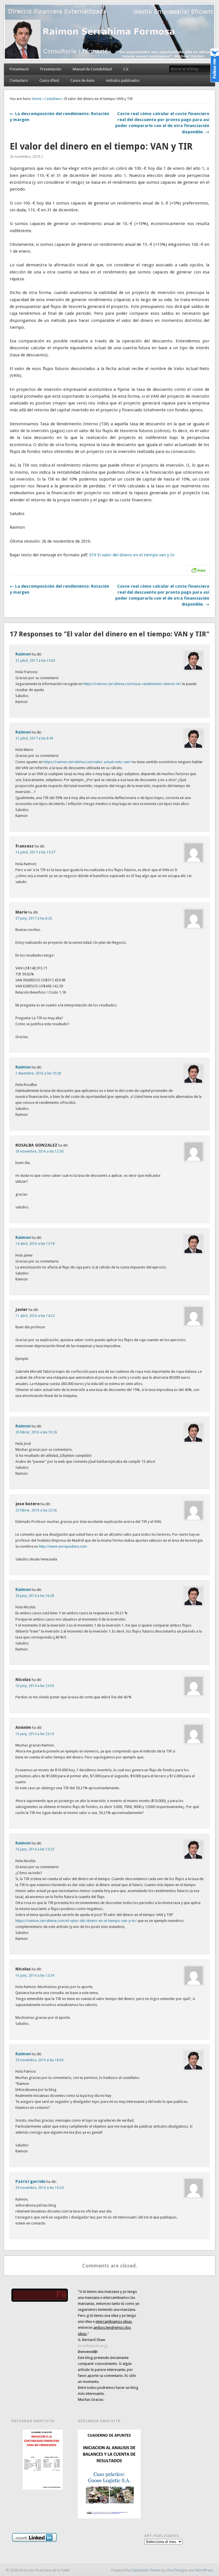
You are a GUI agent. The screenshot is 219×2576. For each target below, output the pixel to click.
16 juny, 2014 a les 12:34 (35, 1976)
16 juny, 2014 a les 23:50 (35, 1686)
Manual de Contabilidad (92, 69)
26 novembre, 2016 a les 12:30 (39, 1151)
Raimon (23, 654)
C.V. (126, 69)
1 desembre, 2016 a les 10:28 (38, 1073)
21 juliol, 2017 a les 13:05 (35, 661)
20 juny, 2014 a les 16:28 (35, 1596)
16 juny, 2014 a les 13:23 (35, 1849)
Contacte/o (19, 80)
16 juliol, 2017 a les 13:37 (35, 852)
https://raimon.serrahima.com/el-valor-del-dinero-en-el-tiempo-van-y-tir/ (76, 1921)
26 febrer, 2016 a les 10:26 (36, 1432)
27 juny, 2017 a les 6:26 (34, 918)
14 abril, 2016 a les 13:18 (35, 1244)
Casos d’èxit (49, 80)
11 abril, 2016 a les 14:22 (35, 1316)
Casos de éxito (83, 80)
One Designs (177, 2570)
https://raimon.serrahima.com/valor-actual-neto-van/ (87, 762)
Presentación (51, 69)
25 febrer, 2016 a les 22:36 (36, 1510)
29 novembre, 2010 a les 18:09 (39, 2060)
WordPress (204, 2570)
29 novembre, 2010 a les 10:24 (39, 2188)
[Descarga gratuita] (43, 2460)
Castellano (53, 99)
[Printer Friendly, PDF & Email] (198, 570)
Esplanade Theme (146, 2570)
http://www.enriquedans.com (63, 1546)
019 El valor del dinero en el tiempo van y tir (132, 555)
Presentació (19, 69)
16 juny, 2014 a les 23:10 (35, 1734)
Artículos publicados (123, 80)
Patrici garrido (31, 2181)
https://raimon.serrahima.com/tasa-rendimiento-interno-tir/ (132, 684)
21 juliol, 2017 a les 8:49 (34, 738)
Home (37, 99)
